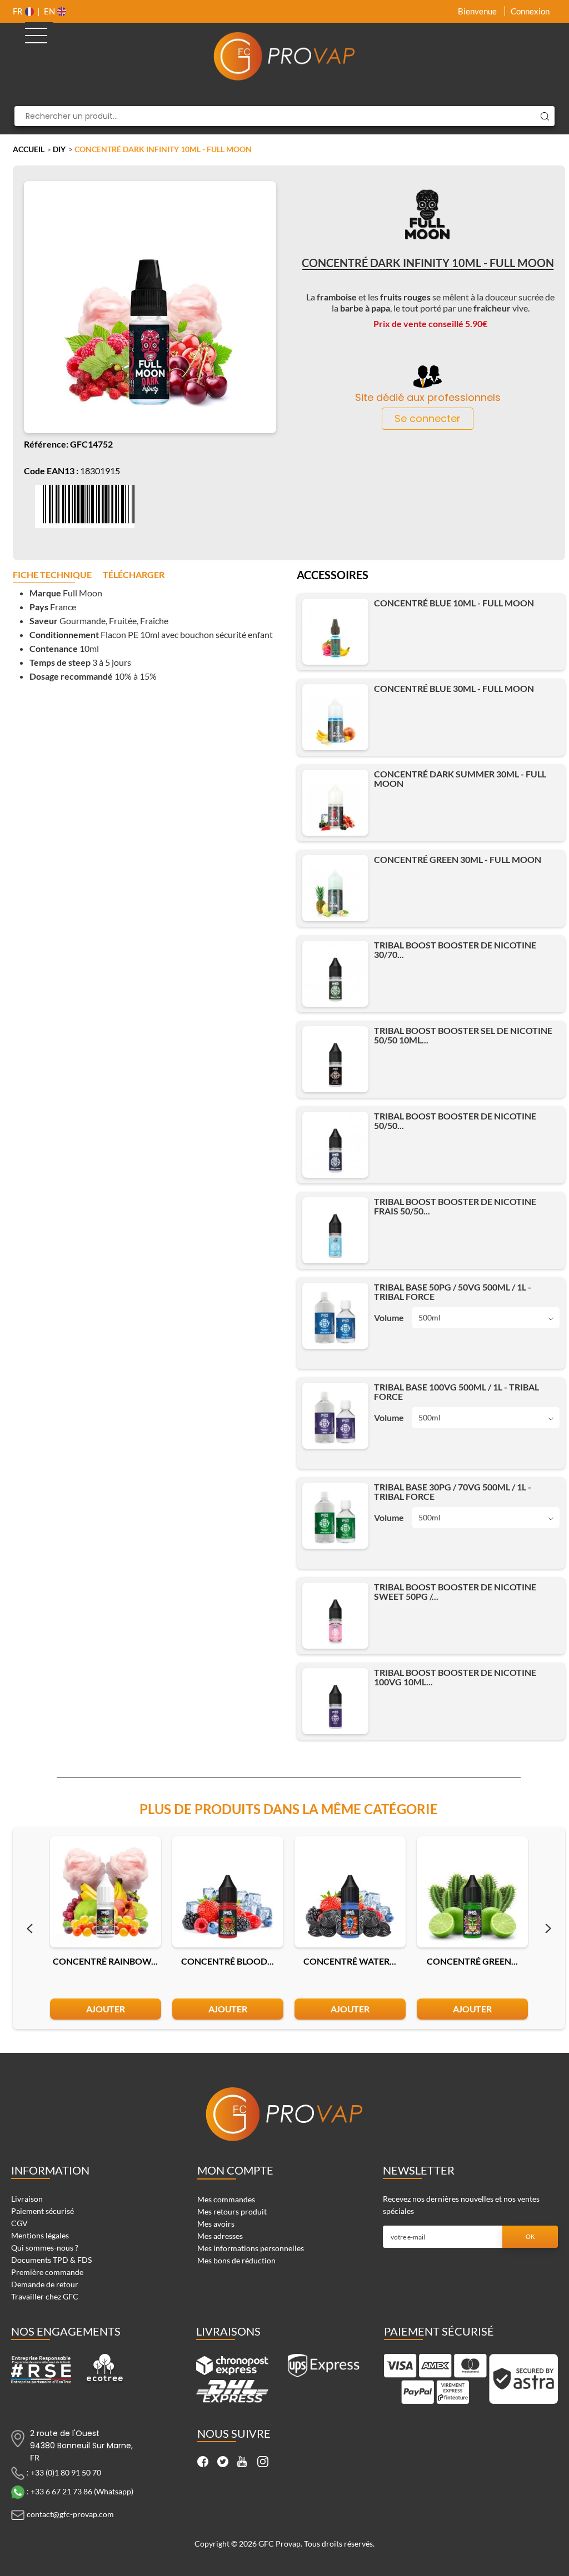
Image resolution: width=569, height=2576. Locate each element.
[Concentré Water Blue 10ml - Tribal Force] (350, 1892)
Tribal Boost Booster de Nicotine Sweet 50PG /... (455, 1591)
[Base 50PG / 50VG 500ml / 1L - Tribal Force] (335, 1316)
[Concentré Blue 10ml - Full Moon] (335, 632)
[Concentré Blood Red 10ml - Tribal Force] (228, 1892)
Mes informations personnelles (251, 2248)
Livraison (27, 2199)
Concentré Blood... (228, 1961)
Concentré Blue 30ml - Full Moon (454, 688)
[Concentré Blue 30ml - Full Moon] (335, 717)
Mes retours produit (232, 2211)
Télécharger (134, 575)
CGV (19, 2223)
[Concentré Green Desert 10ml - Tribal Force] (472, 1892)
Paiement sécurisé (43, 2211)
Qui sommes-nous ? (45, 2248)
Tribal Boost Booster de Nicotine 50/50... (455, 1121)
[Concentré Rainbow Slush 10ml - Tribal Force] (106, 1892)
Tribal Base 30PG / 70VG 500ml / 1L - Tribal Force (453, 1492)
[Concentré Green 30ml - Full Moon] (335, 888)
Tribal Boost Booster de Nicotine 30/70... (455, 950)
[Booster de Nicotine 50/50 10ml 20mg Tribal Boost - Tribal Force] (335, 1059)
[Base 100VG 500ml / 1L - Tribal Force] (335, 1416)
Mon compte (235, 2170)
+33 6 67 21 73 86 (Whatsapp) (82, 2491)
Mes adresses (220, 2236)
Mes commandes (226, 2199)
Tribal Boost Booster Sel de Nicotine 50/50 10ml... (463, 1035)
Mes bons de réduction (236, 2260)
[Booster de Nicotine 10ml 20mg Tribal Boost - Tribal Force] (335, 974)
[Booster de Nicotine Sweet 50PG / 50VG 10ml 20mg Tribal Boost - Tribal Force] (335, 1616)
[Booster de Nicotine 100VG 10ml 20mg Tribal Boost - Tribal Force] (335, 1701)
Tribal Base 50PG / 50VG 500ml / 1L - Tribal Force (453, 1292)
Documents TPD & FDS (51, 2260)
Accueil (29, 149)
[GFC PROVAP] (285, 56)
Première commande (47, 2272)
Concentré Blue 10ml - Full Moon (454, 603)
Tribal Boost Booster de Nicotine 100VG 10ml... (455, 1677)
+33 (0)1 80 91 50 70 (66, 2472)
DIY (59, 149)
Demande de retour (45, 2284)
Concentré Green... (472, 1961)
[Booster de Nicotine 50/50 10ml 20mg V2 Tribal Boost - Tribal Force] (335, 1145)
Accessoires (333, 576)
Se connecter (428, 418)
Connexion (530, 11)
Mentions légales (40, 2235)
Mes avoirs (216, 2224)
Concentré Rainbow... (105, 1961)
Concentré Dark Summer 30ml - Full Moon (460, 779)
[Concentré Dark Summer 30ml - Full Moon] (335, 803)
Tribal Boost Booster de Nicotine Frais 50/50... (455, 1206)
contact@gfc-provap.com (70, 2514)
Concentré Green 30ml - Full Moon (458, 859)
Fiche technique (52, 575)
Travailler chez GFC (45, 2296)
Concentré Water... (350, 1961)
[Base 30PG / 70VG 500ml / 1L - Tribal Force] (335, 1516)
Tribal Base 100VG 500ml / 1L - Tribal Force (456, 1392)
